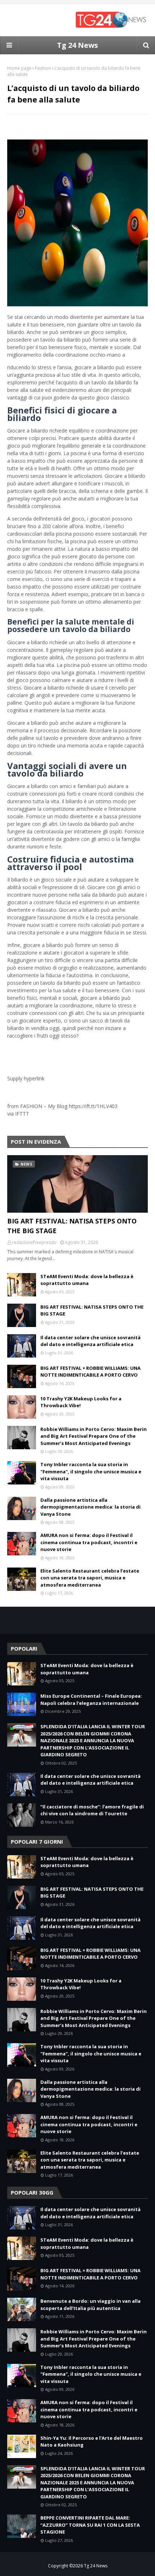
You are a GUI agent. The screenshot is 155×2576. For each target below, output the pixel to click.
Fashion (43, 68)
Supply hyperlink (26, 1078)
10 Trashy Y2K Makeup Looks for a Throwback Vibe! (81, 1402)
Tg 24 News (77, 45)
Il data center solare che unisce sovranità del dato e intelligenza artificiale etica (90, 1341)
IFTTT (22, 1114)
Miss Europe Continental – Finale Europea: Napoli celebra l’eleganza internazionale (91, 1699)
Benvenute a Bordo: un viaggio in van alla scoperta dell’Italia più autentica (90, 2305)
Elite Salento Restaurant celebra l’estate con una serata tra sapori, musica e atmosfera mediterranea (90, 1578)
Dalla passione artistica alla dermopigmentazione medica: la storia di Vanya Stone (90, 1507)
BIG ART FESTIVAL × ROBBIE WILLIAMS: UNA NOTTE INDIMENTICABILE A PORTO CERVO (90, 1372)
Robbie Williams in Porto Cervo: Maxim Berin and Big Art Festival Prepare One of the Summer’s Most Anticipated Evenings (94, 1436)
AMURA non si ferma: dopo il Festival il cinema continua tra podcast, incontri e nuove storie (89, 1542)
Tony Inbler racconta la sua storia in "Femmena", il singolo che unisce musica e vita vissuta (91, 1471)
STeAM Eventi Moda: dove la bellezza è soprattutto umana (87, 1280)
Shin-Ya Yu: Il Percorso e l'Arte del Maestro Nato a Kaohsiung (92, 2442)
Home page (19, 68)
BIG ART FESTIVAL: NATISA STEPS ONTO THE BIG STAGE (72, 1226)
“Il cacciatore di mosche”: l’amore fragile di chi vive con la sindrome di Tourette (92, 1810)
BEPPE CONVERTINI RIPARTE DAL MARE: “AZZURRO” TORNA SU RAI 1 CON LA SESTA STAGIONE (90, 2525)
